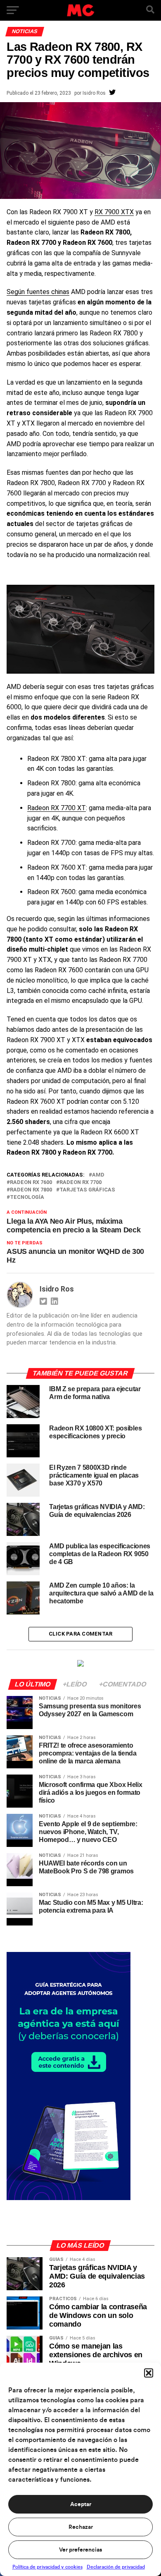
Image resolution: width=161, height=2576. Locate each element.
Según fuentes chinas (38, 292)
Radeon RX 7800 (31, 1190)
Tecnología (27, 1197)
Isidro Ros (94, 93)
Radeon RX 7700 (80, 1183)
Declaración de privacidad (116, 2567)
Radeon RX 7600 (31, 1183)
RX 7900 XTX (114, 212)
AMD (98, 1175)
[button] (149, 2373)
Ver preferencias (80, 2550)
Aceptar (81, 2504)
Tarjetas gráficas (87, 1190)
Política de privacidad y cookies (47, 2567)
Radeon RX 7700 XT (57, 808)
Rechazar (81, 2527)
